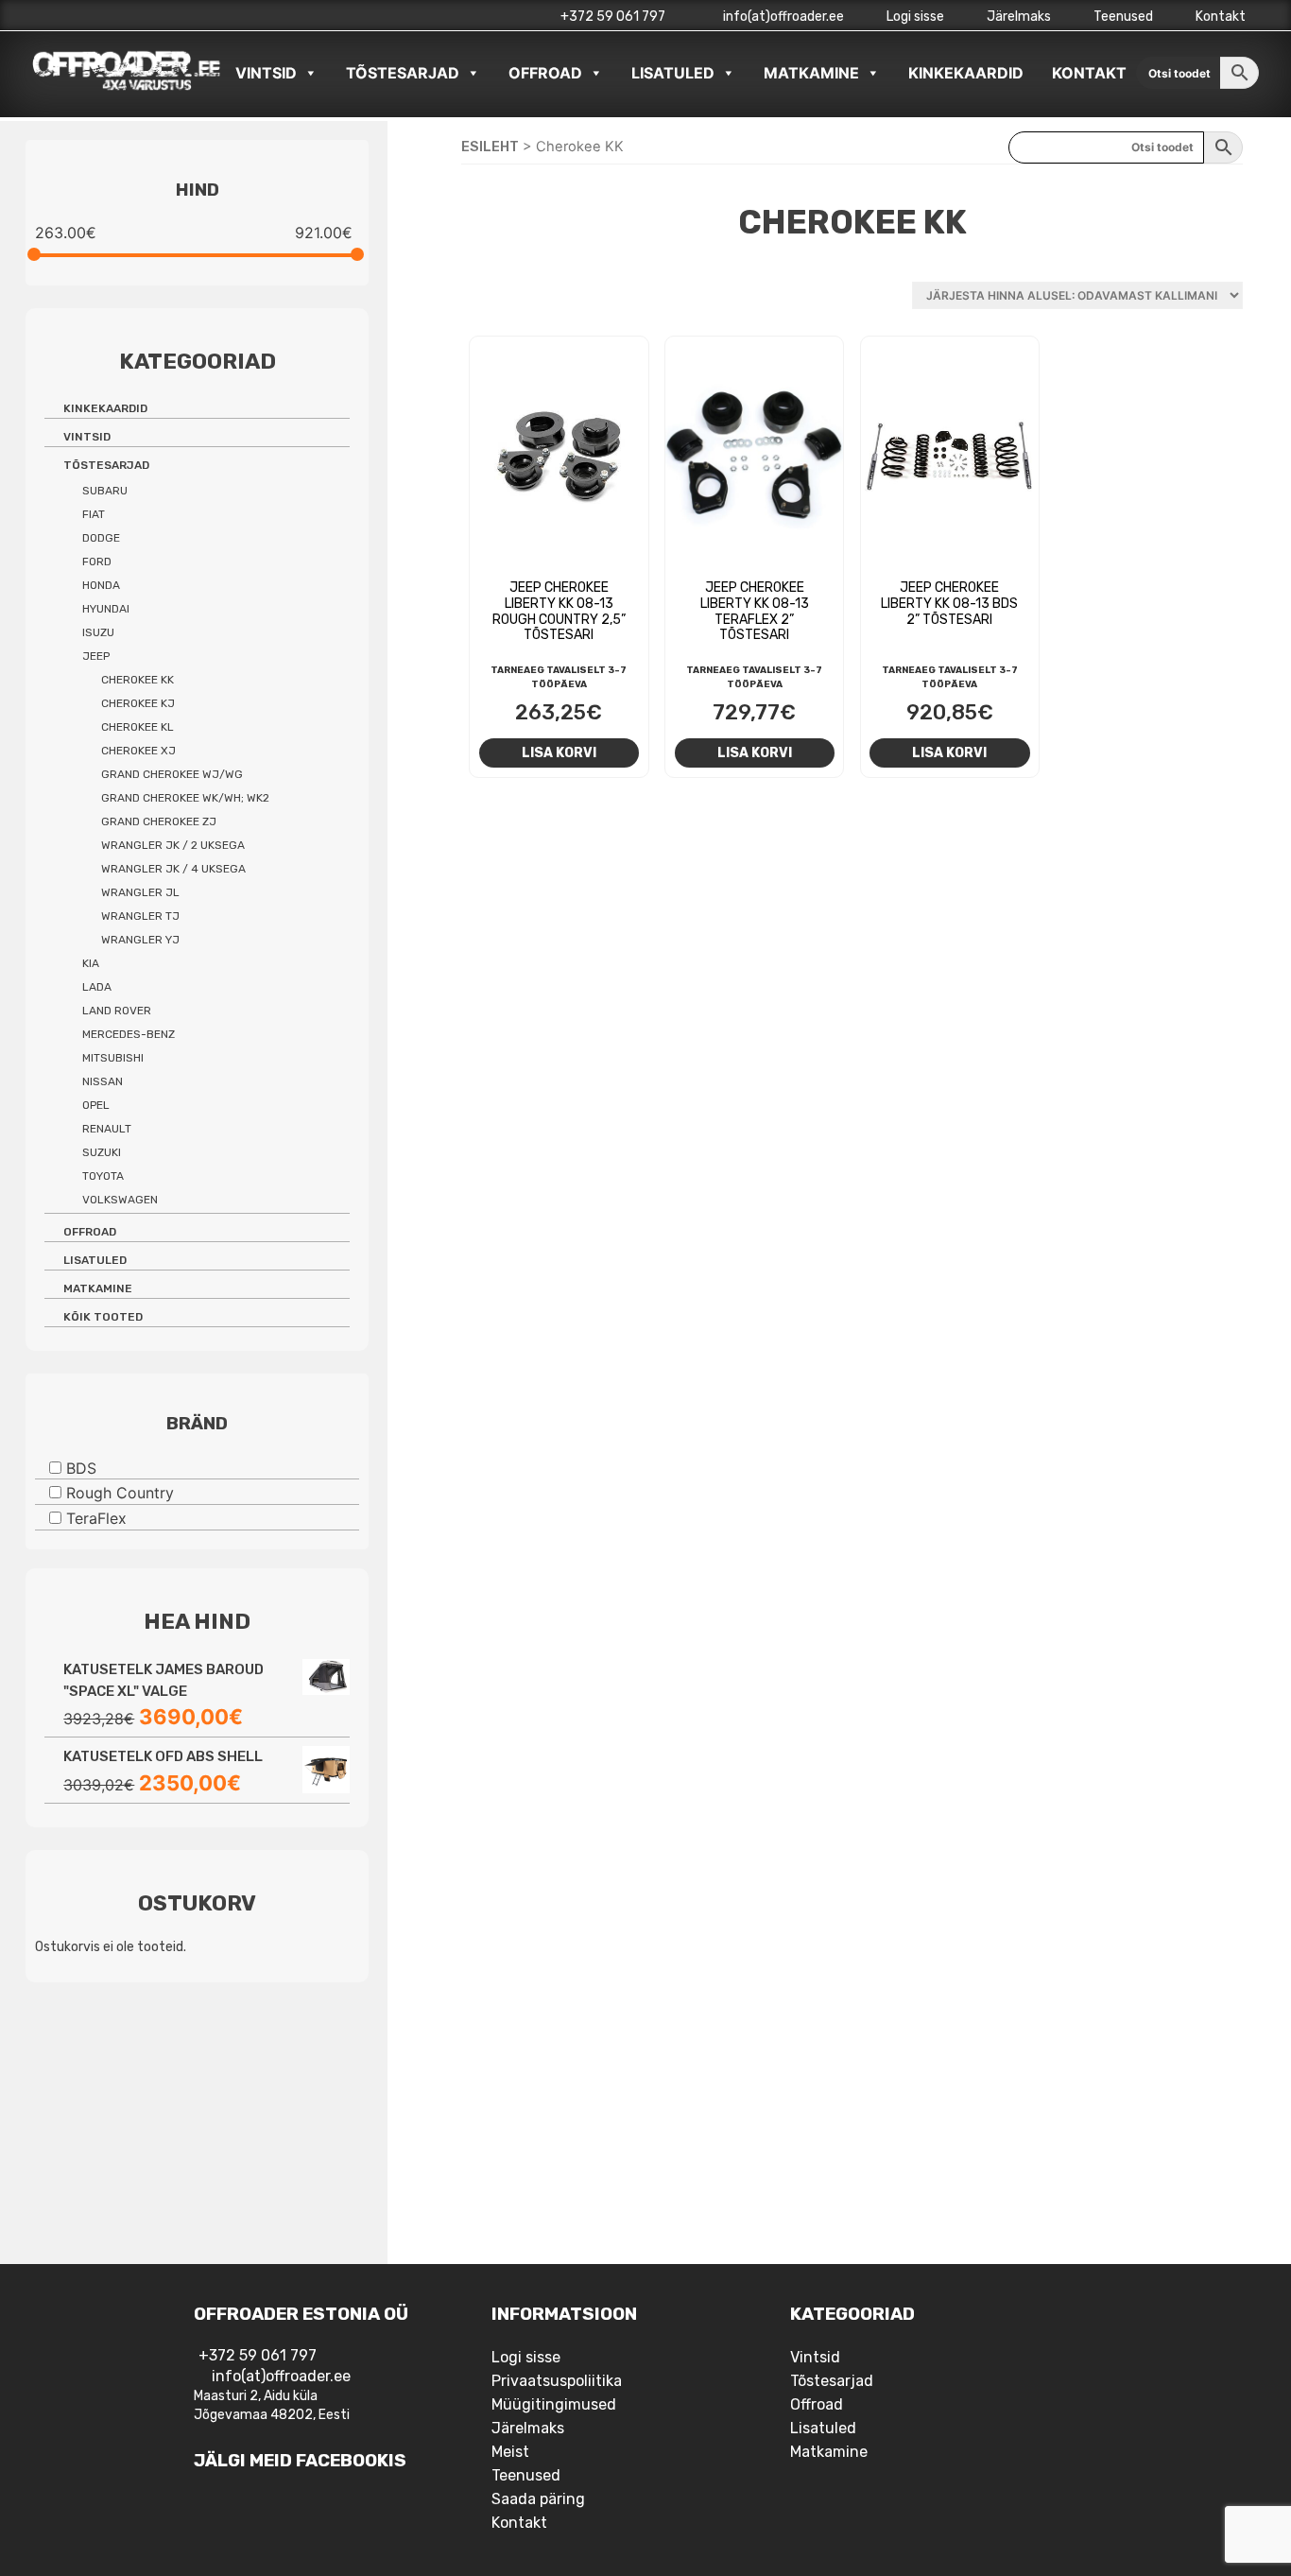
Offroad (545, 73)
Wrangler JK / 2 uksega (173, 845)
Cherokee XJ (138, 751)
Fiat (94, 514)
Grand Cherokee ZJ (159, 821)
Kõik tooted (103, 1317)
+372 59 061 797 (613, 17)
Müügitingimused (554, 2404)
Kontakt (1221, 17)
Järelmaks (1019, 17)
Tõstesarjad (403, 73)
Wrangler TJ (140, 916)
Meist (510, 2452)
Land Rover (117, 1011)
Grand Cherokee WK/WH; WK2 (185, 798)
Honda (101, 585)
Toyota (103, 1176)
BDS (81, 1467)
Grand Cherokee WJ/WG (172, 774)
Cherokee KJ (138, 703)
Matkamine (811, 73)
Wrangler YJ (140, 940)
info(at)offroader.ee (782, 17)
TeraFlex (96, 1518)
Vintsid (266, 73)
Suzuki (102, 1152)
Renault (107, 1129)
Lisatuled (673, 73)
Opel (96, 1105)
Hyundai (106, 609)
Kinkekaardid (966, 73)
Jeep (96, 656)
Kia (91, 963)
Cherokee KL (138, 727)
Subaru (105, 491)
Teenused (1123, 17)
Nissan (103, 1081)
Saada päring (538, 2499)
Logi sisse (915, 17)
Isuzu (98, 632)
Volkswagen (120, 1200)
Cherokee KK (138, 680)
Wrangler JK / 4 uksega (173, 869)
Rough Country (120, 1493)
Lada (97, 987)
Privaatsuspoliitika (557, 2381)
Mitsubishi (113, 1058)
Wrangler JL (140, 892)
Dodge (101, 538)
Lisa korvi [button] (559, 752)
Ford (97, 562)
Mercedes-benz (129, 1034)
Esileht (490, 147)
